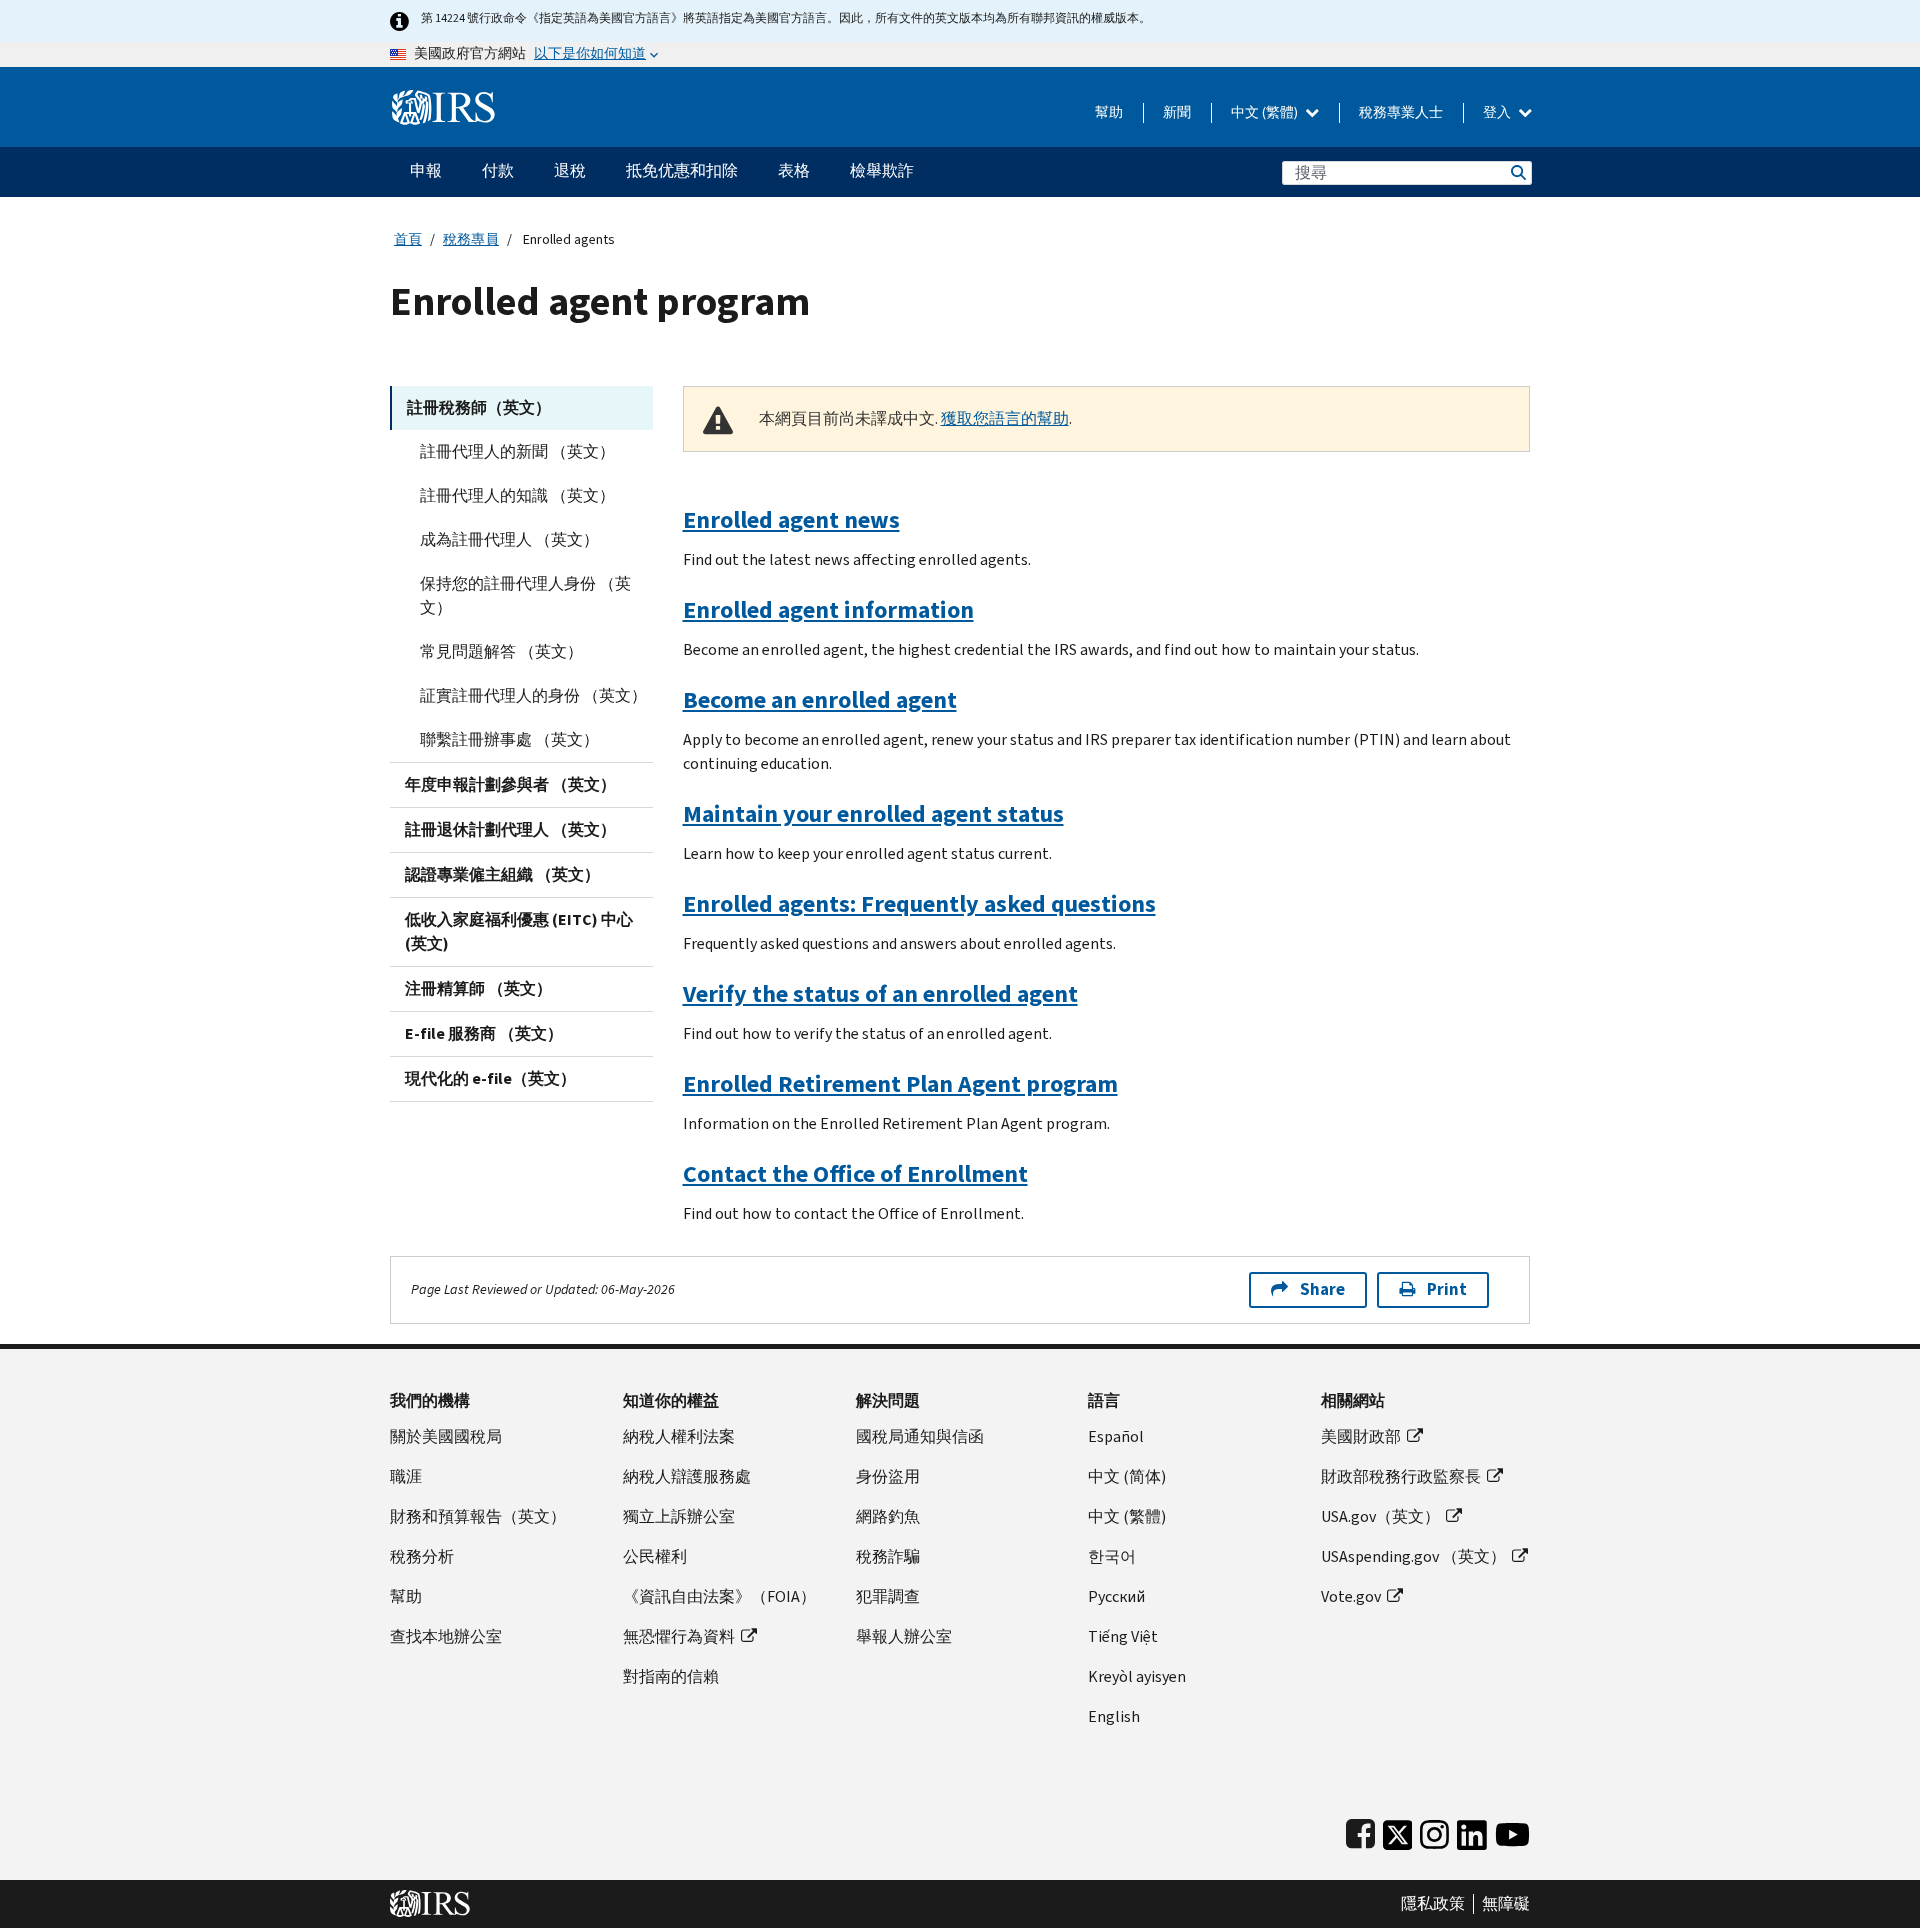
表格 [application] (794, 170)
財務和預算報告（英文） (478, 1516)
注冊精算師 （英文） (478, 988)
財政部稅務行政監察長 (1401, 1476)
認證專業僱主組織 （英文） (502, 874)
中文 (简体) (1127, 1476)
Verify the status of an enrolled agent (880, 994)
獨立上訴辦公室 (679, 1516)
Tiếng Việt (1123, 1636)
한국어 (1112, 1556)
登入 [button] (1498, 112)
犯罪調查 (888, 1596)
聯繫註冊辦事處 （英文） (509, 739)
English (1114, 1716)
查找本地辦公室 (446, 1636)
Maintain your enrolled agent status (873, 814)
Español (1116, 1436)
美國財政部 (1361, 1436)
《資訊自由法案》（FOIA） (719, 1596)
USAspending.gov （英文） (1413, 1556)
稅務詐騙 (888, 1556)
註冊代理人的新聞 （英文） (517, 451)
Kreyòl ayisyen (1137, 1676)
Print (1447, 1289)
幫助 (1109, 112)
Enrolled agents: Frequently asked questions (919, 904)
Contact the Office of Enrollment (855, 1174)
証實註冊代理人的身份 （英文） (533, 695)
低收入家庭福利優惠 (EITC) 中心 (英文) (519, 931)
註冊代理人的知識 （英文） (517, 495)
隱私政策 (1433, 1904)
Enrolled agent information (828, 610)
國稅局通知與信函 (920, 1436)
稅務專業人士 (1401, 112)
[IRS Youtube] (1512, 1830)
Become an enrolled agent (820, 700)
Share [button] (1322, 1289)
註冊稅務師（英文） (479, 407)
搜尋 (1517, 172)
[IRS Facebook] (1360, 1830)
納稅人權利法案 (679, 1436)
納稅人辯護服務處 (687, 1476)
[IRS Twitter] (1398, 1830)
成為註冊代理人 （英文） (509, 539)
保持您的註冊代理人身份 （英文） (525, 595)
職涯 (406, 1476)
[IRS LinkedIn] (1472, 1830)
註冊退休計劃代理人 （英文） (510, 829)
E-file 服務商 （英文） (484, 1033)
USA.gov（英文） (1380, 1516)
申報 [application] (426, 170)
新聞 (1177, 112)
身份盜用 (888, 1476)
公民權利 (655, 1556)
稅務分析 (422, 1556)
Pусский (1116, 1596)
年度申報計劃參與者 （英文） (510, 784)
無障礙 (1506, 1904)
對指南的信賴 (671, 1676)
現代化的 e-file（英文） (490, 1078)
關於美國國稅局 (446, 1436)
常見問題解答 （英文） (501, 651)
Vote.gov (1351, 1596)
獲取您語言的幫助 (1005, 418)
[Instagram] (1434, 1830)
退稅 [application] (570, 170)
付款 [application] (498, 170)
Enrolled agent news (791, 520)
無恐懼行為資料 (679, 1636)
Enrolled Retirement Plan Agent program (900, 1084)
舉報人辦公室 (904, 1636)
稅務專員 (471, 239)
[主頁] (443, 99)
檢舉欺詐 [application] (882, 170)
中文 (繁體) (1266, 112)
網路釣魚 (888, 1516)
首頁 (408, 239)
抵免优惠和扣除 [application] (682, 170)
